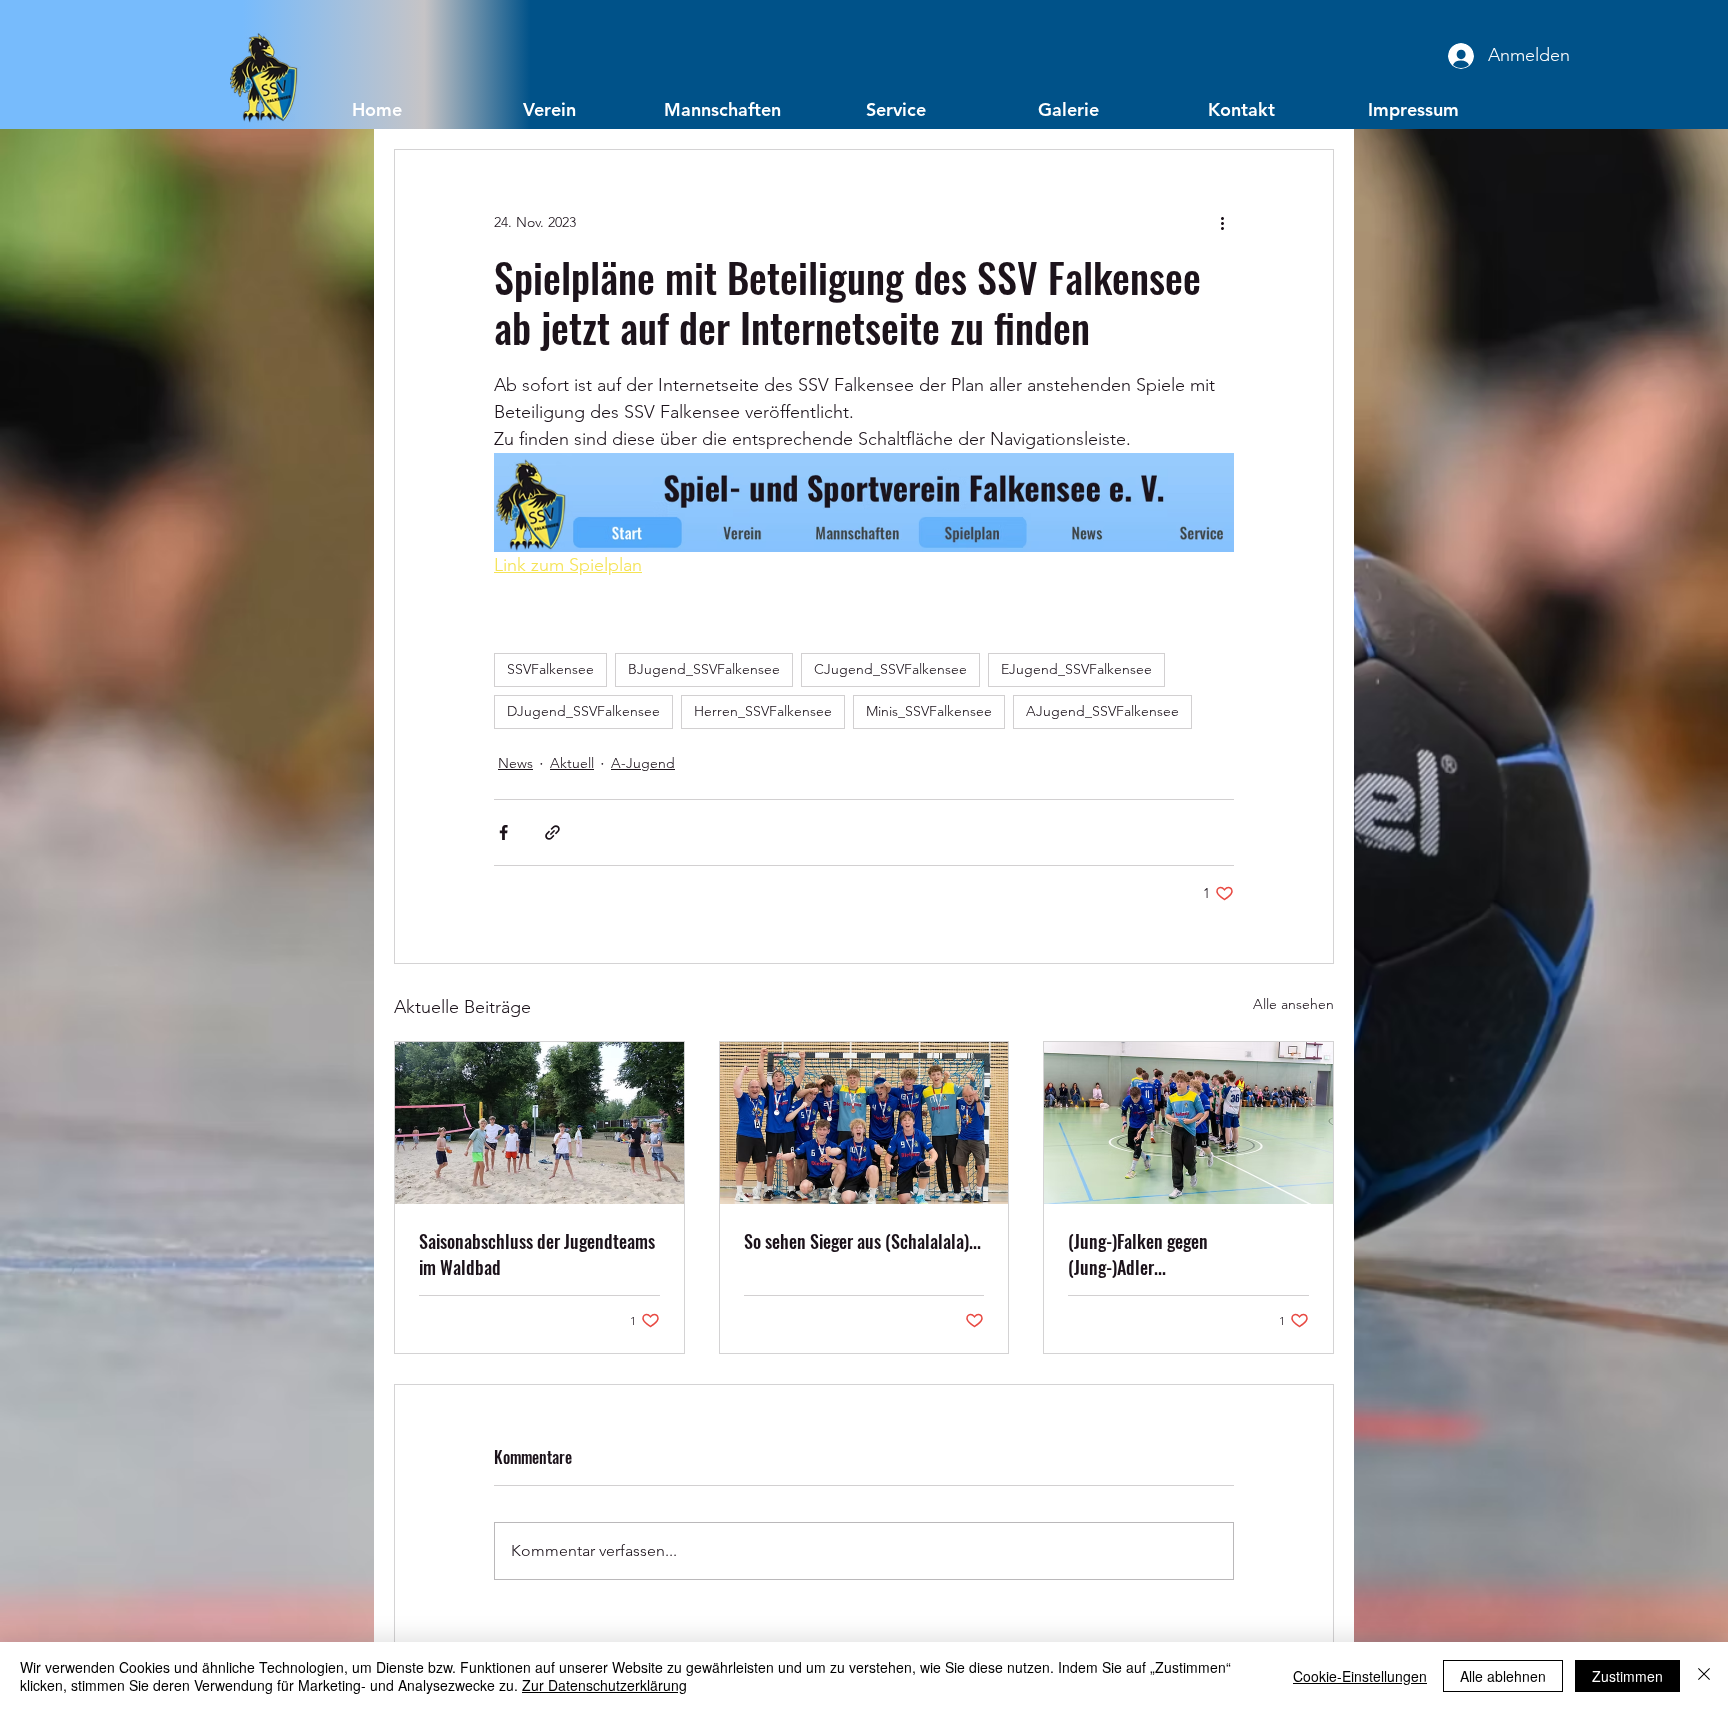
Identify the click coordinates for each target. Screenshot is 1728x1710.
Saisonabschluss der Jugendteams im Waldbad (537, 1254)
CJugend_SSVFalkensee (890, 669)
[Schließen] (1704, 1676)
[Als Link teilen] (552, 832)
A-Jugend (643, 763)
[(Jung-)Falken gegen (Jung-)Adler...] (1188, 1123)
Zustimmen (1627, 1676)
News (515, 763)
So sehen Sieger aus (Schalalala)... (862, 1241)
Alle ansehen (1293, 1004)
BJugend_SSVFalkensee (704, 669)
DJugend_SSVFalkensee (583, 711)
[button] (549, 108)
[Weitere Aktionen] (1222, 222)
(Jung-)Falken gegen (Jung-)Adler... (1138, 1254)
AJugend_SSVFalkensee (1102, 711)
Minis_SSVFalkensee (929, 711)
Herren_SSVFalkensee (763, 711)
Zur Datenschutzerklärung (604, 1685)
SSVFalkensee (550, 669)
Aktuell (572, 763)
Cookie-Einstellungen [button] (1360, 1676)
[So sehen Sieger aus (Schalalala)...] (864, 1123)
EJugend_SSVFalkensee (1076, 669)
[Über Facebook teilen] (503, 832)
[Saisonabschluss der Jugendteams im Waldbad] (539, 1123)
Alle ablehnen (1503, 1676)
